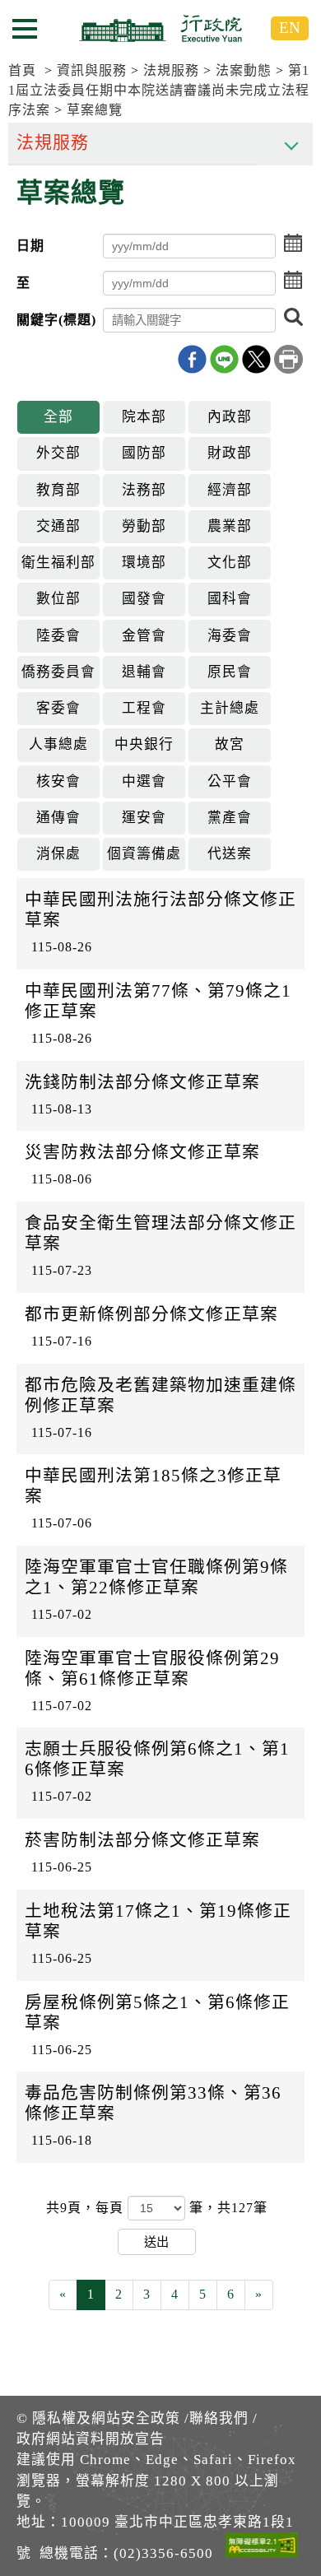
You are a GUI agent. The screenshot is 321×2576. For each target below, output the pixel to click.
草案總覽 (95, 110)
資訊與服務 (92, 70)
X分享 (256, 359)
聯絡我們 (219, 2418)
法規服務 (171, 70)
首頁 (22, 70)
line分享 (224, 359)
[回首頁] (160, 28)
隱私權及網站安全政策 (106, 2418)
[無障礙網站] (262, 2548)
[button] (293, 244)
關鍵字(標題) (56, 320)
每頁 (112, 2208)
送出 (156, 2241)
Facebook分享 (192, 359)
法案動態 (244, 70)
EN (290, 28)
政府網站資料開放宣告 (91, 2439)
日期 (30, 246)
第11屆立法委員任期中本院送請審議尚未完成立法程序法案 (159, 90)
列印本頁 (288, 359)
